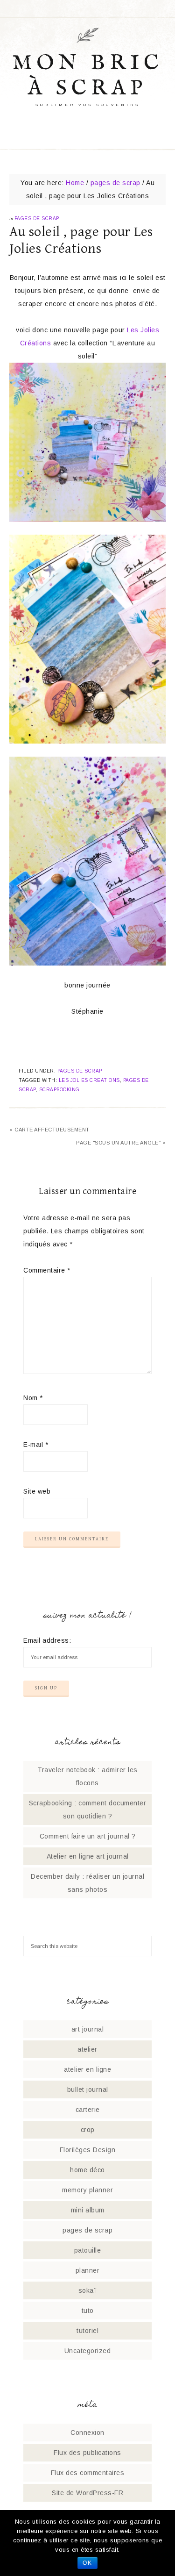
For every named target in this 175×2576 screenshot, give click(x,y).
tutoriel (87, 2331)
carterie (88, 2110)
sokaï (88, 2290)
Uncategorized (88, 2351)
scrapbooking (59, 1090)
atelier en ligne (87, 2069)
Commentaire (47, 1270)
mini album (88, 2210)
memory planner (87, 2190)
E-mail (36, 1445)
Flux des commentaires (88, 2473)
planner (88, 2270)
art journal (88, 2029)
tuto (88, 2311)
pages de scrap (37, 218)
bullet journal (88, 2089)
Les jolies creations (89, 1080)
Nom (33, 1398)
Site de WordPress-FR (87, 2493)
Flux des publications (87, 2453)
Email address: (47, 1640)
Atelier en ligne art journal (88, 1856)
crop (88, 2130)
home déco (87, 2170)
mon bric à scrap (88, 76)
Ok (87, 2563)
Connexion (87, 2433)
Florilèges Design (88, 2150)
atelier (87, 2049)
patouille (88, 2250)
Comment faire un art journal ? (88, 1836)
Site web (37, 1491)
